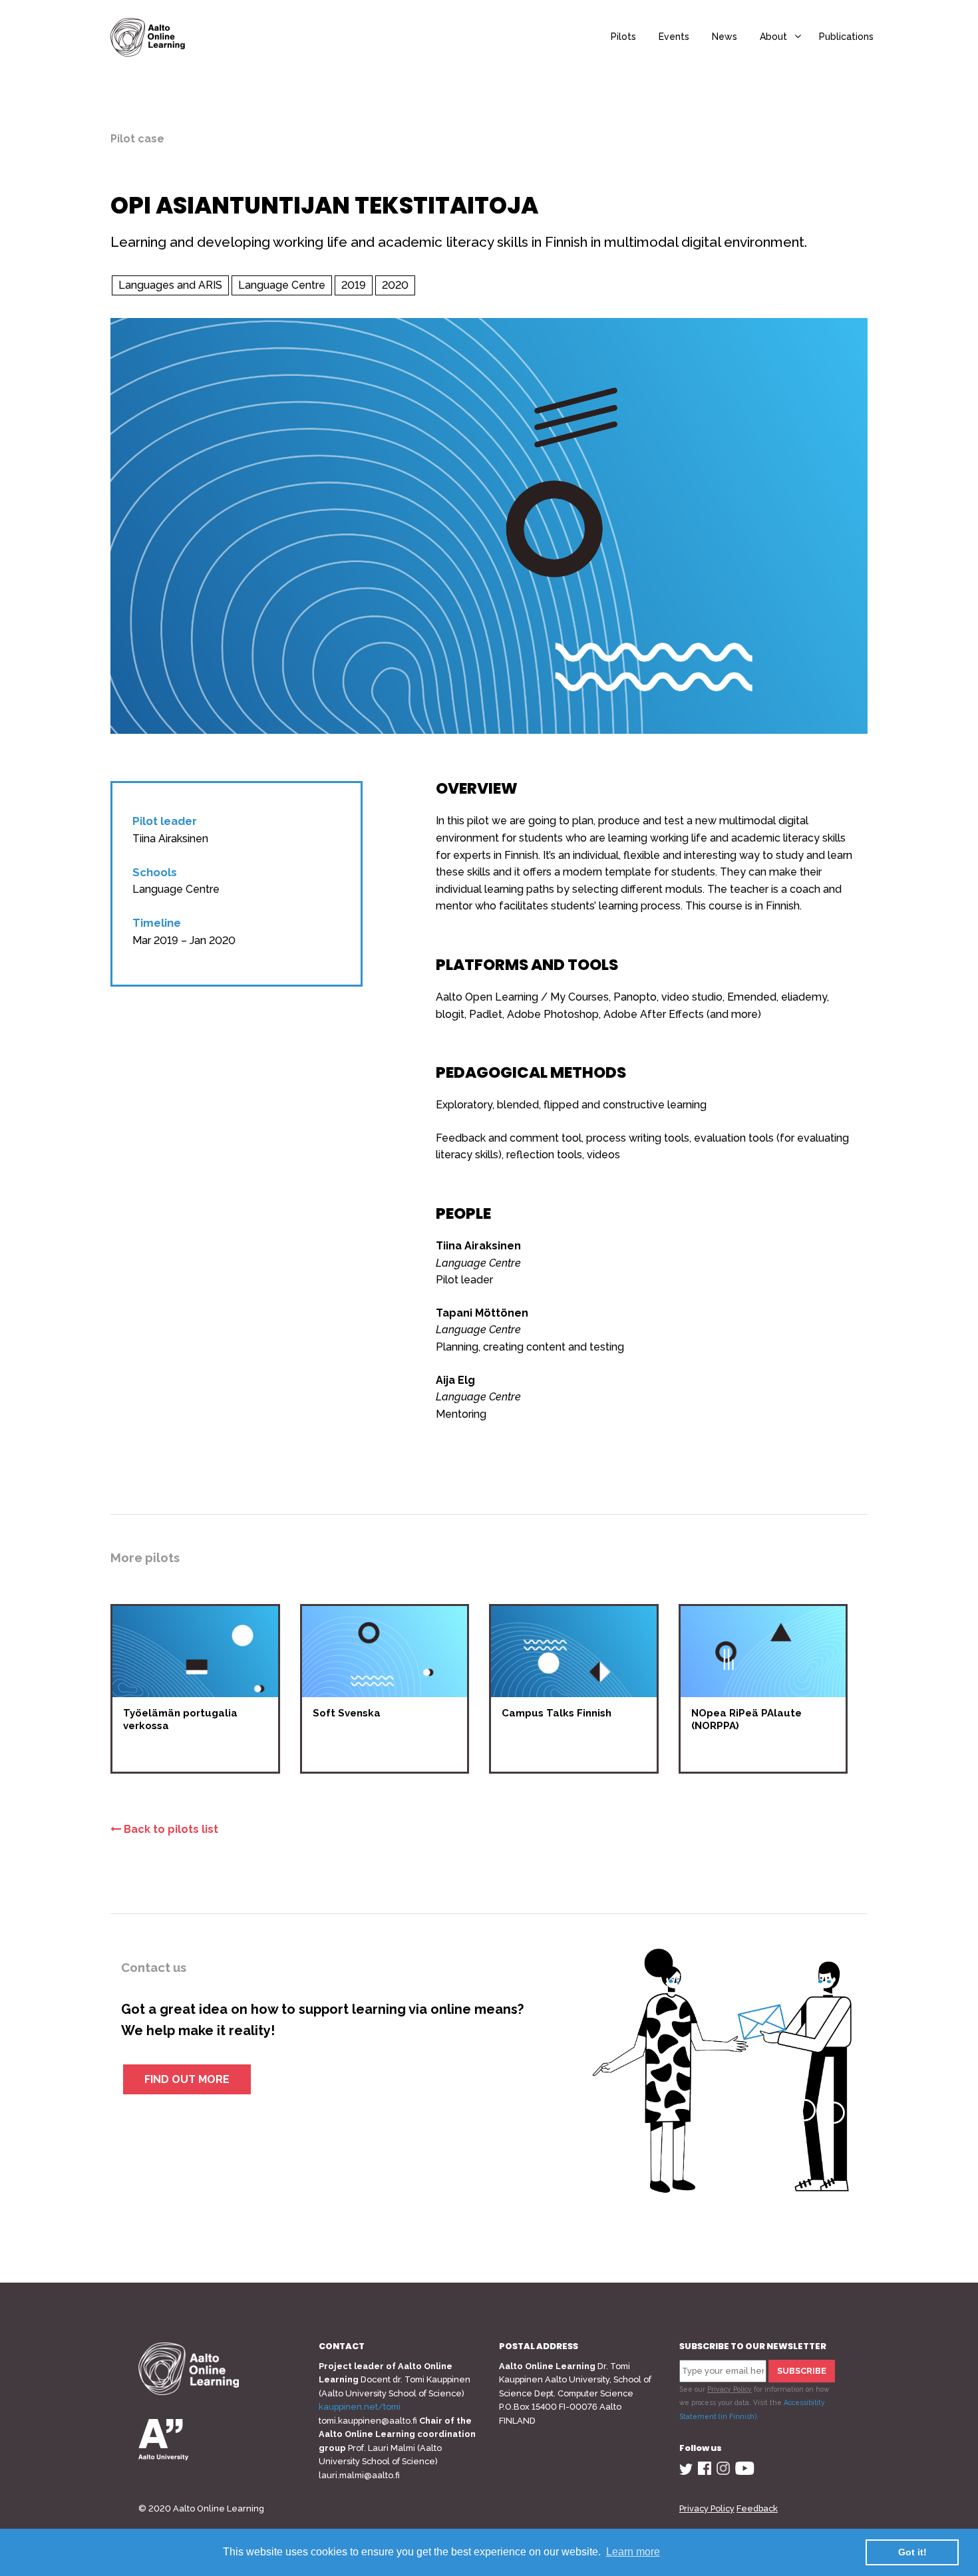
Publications (846, 37)
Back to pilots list (170, 1829)
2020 (395, 285)
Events (674, 37)
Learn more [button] (633, 2552)
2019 (354, 285)
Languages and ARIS (170, 285)
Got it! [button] (912, 2552)
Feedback (757, 2508)
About (773, 37)
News (725, 37)
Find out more (187, 2079)
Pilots (623, 37)
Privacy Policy (730, 2389)
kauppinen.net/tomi (360, 2407)
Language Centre (282, 285)
